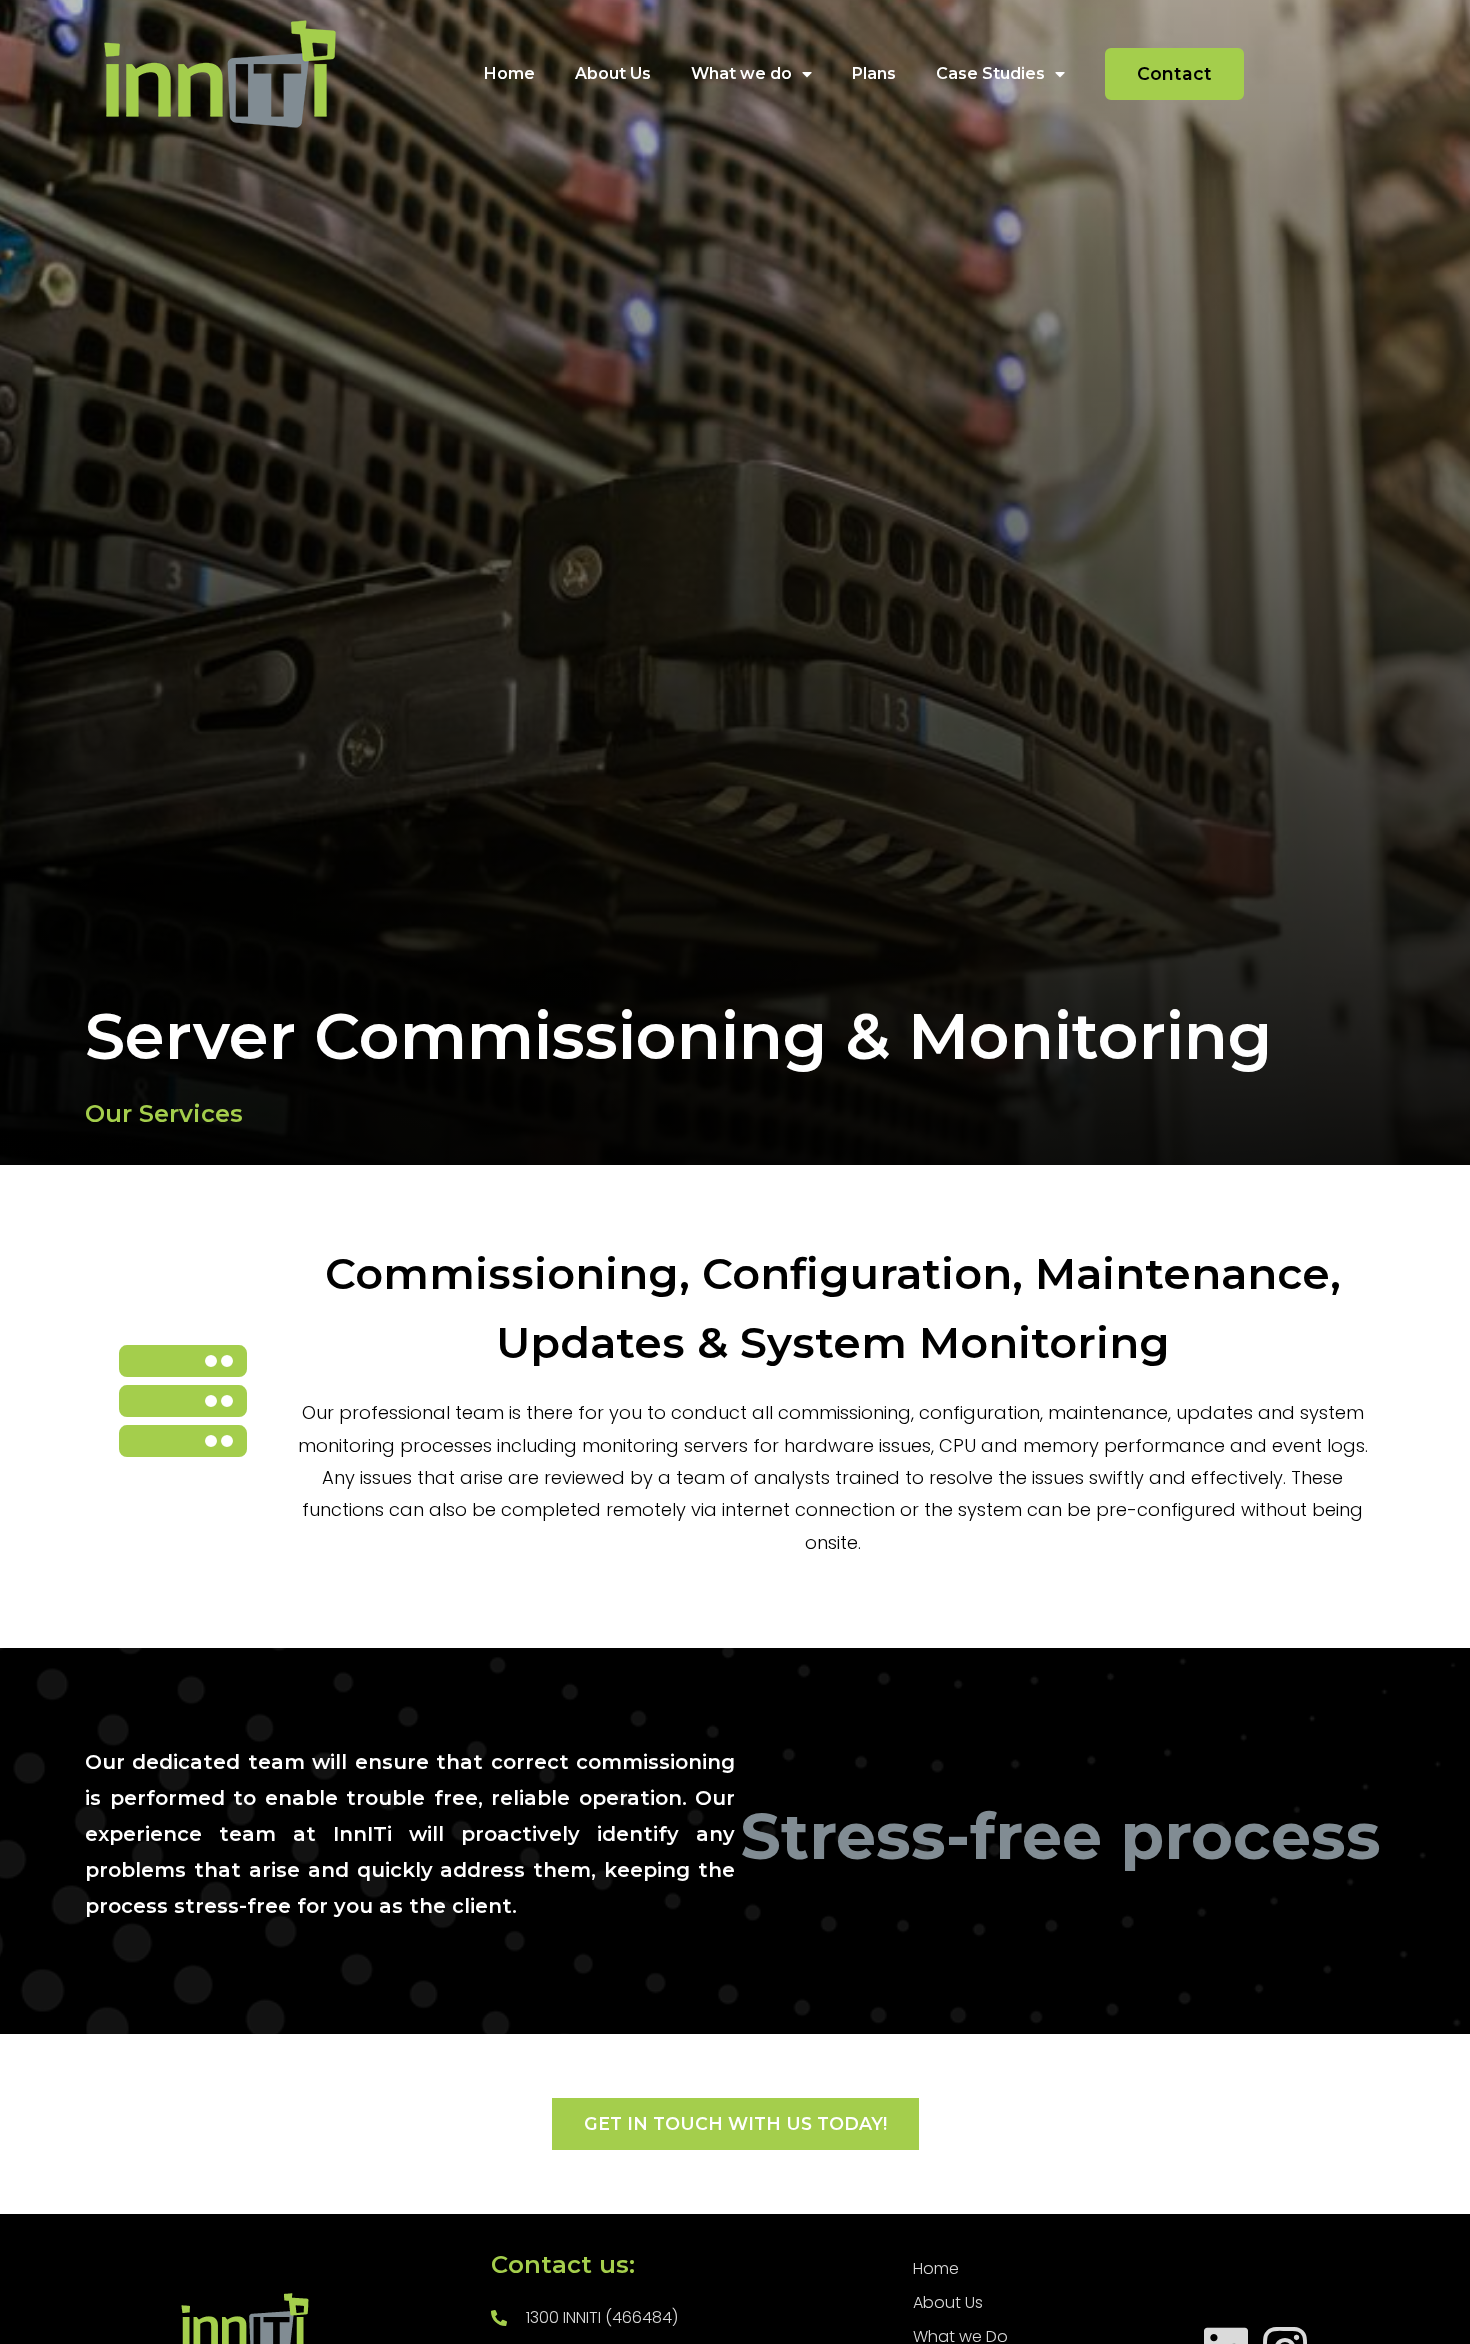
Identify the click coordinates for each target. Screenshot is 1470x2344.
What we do (741, 73)
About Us (613, 73)
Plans (874, 73)
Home (509, 73)
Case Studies (990, 73)
